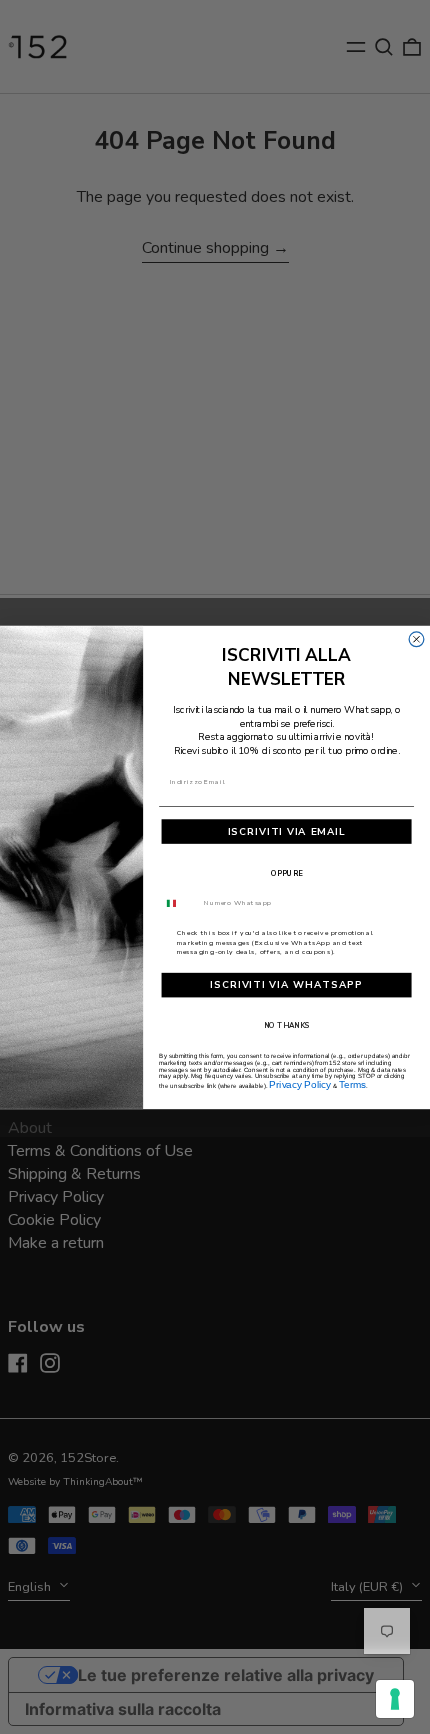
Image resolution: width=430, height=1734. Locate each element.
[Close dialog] (416, 638)
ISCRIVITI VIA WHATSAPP (286, 985)
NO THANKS (286, 1025)
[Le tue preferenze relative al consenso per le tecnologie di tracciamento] (395, 1699)
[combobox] (179, 902)
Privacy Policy (300, 1084)
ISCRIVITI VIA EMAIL (287, 831)
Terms (352, 1084)
